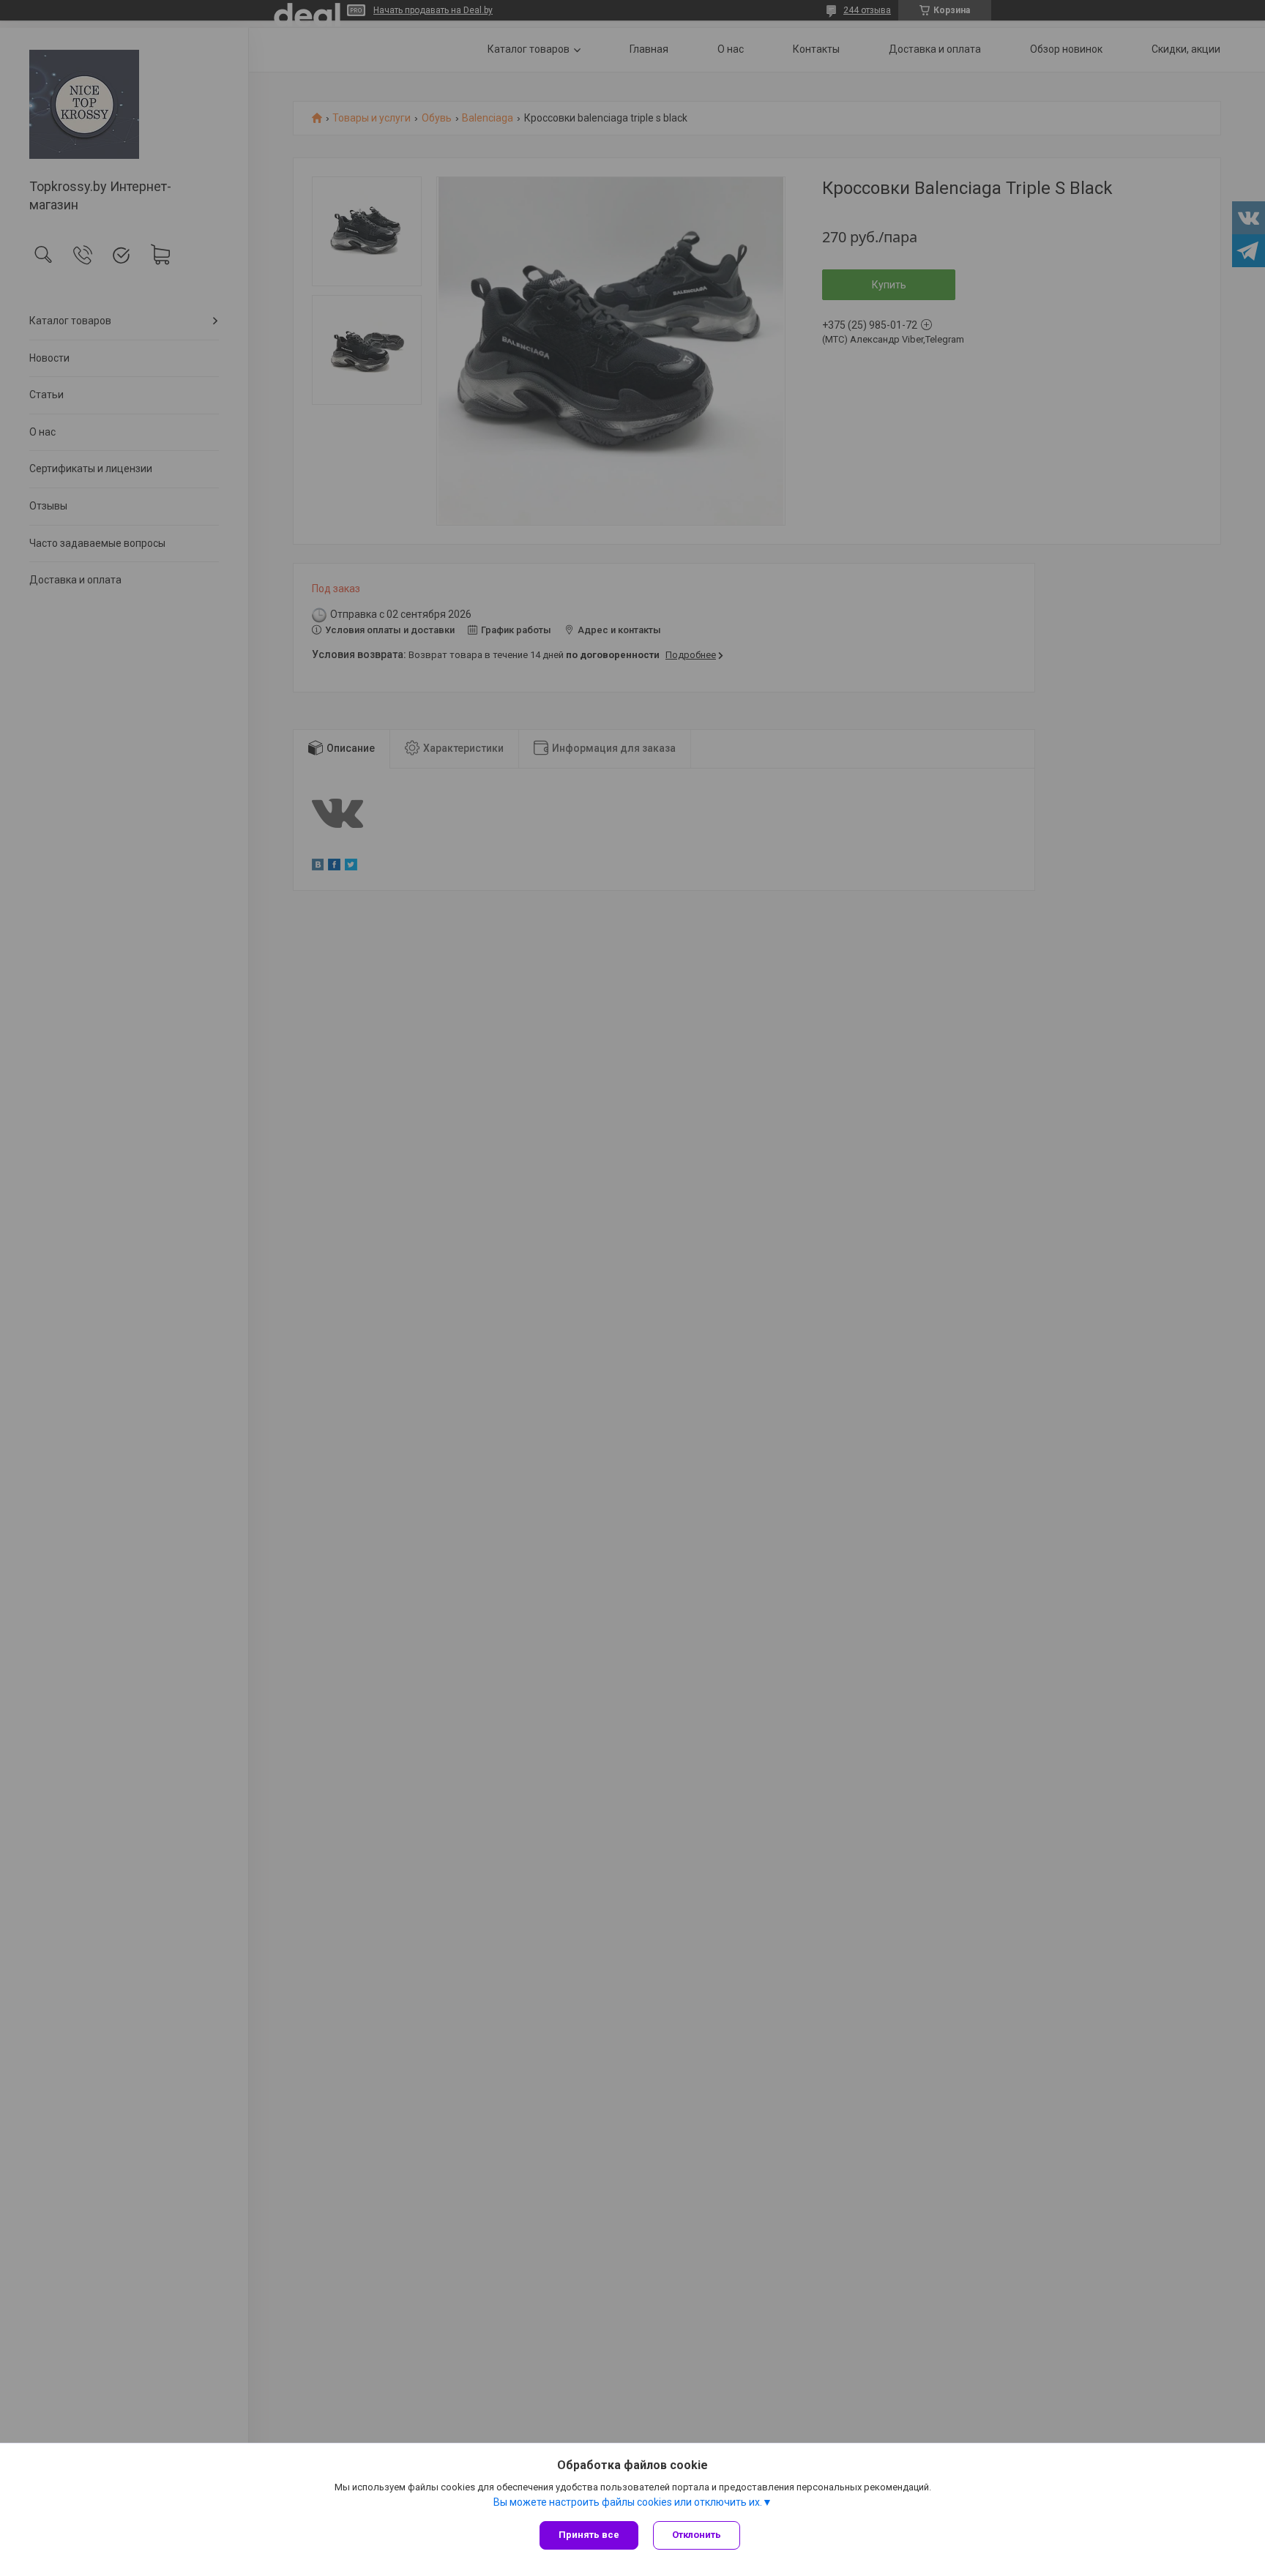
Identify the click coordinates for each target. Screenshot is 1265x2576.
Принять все (589, 2535)
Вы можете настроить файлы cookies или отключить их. (628, 2502)
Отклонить (697, 2535)
